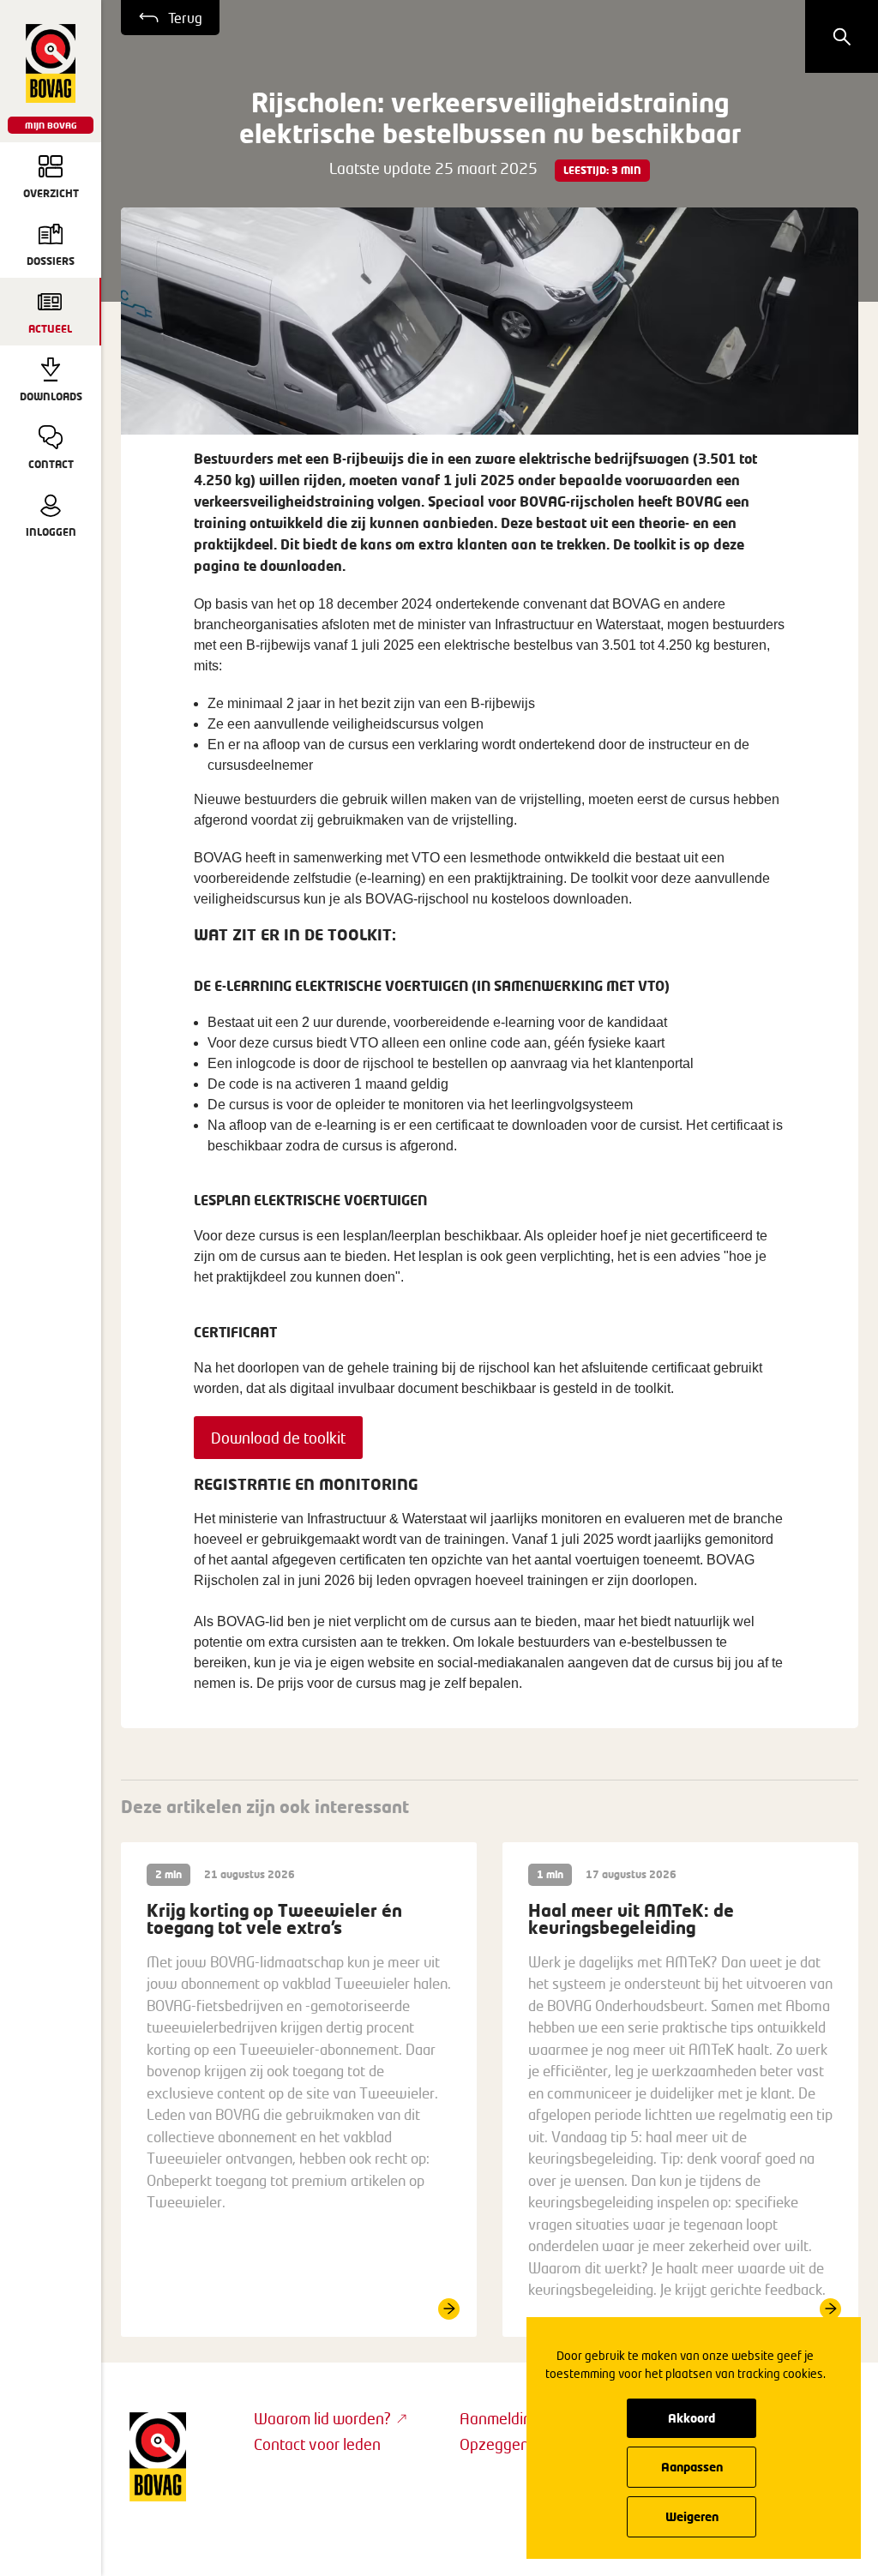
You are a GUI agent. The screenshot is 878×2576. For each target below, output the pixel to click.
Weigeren (692, 2516)
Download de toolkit (278, 1438)
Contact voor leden (317, 2444)
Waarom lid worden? (322, 2418)
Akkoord (692, 2418)
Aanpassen (692, 2467)
